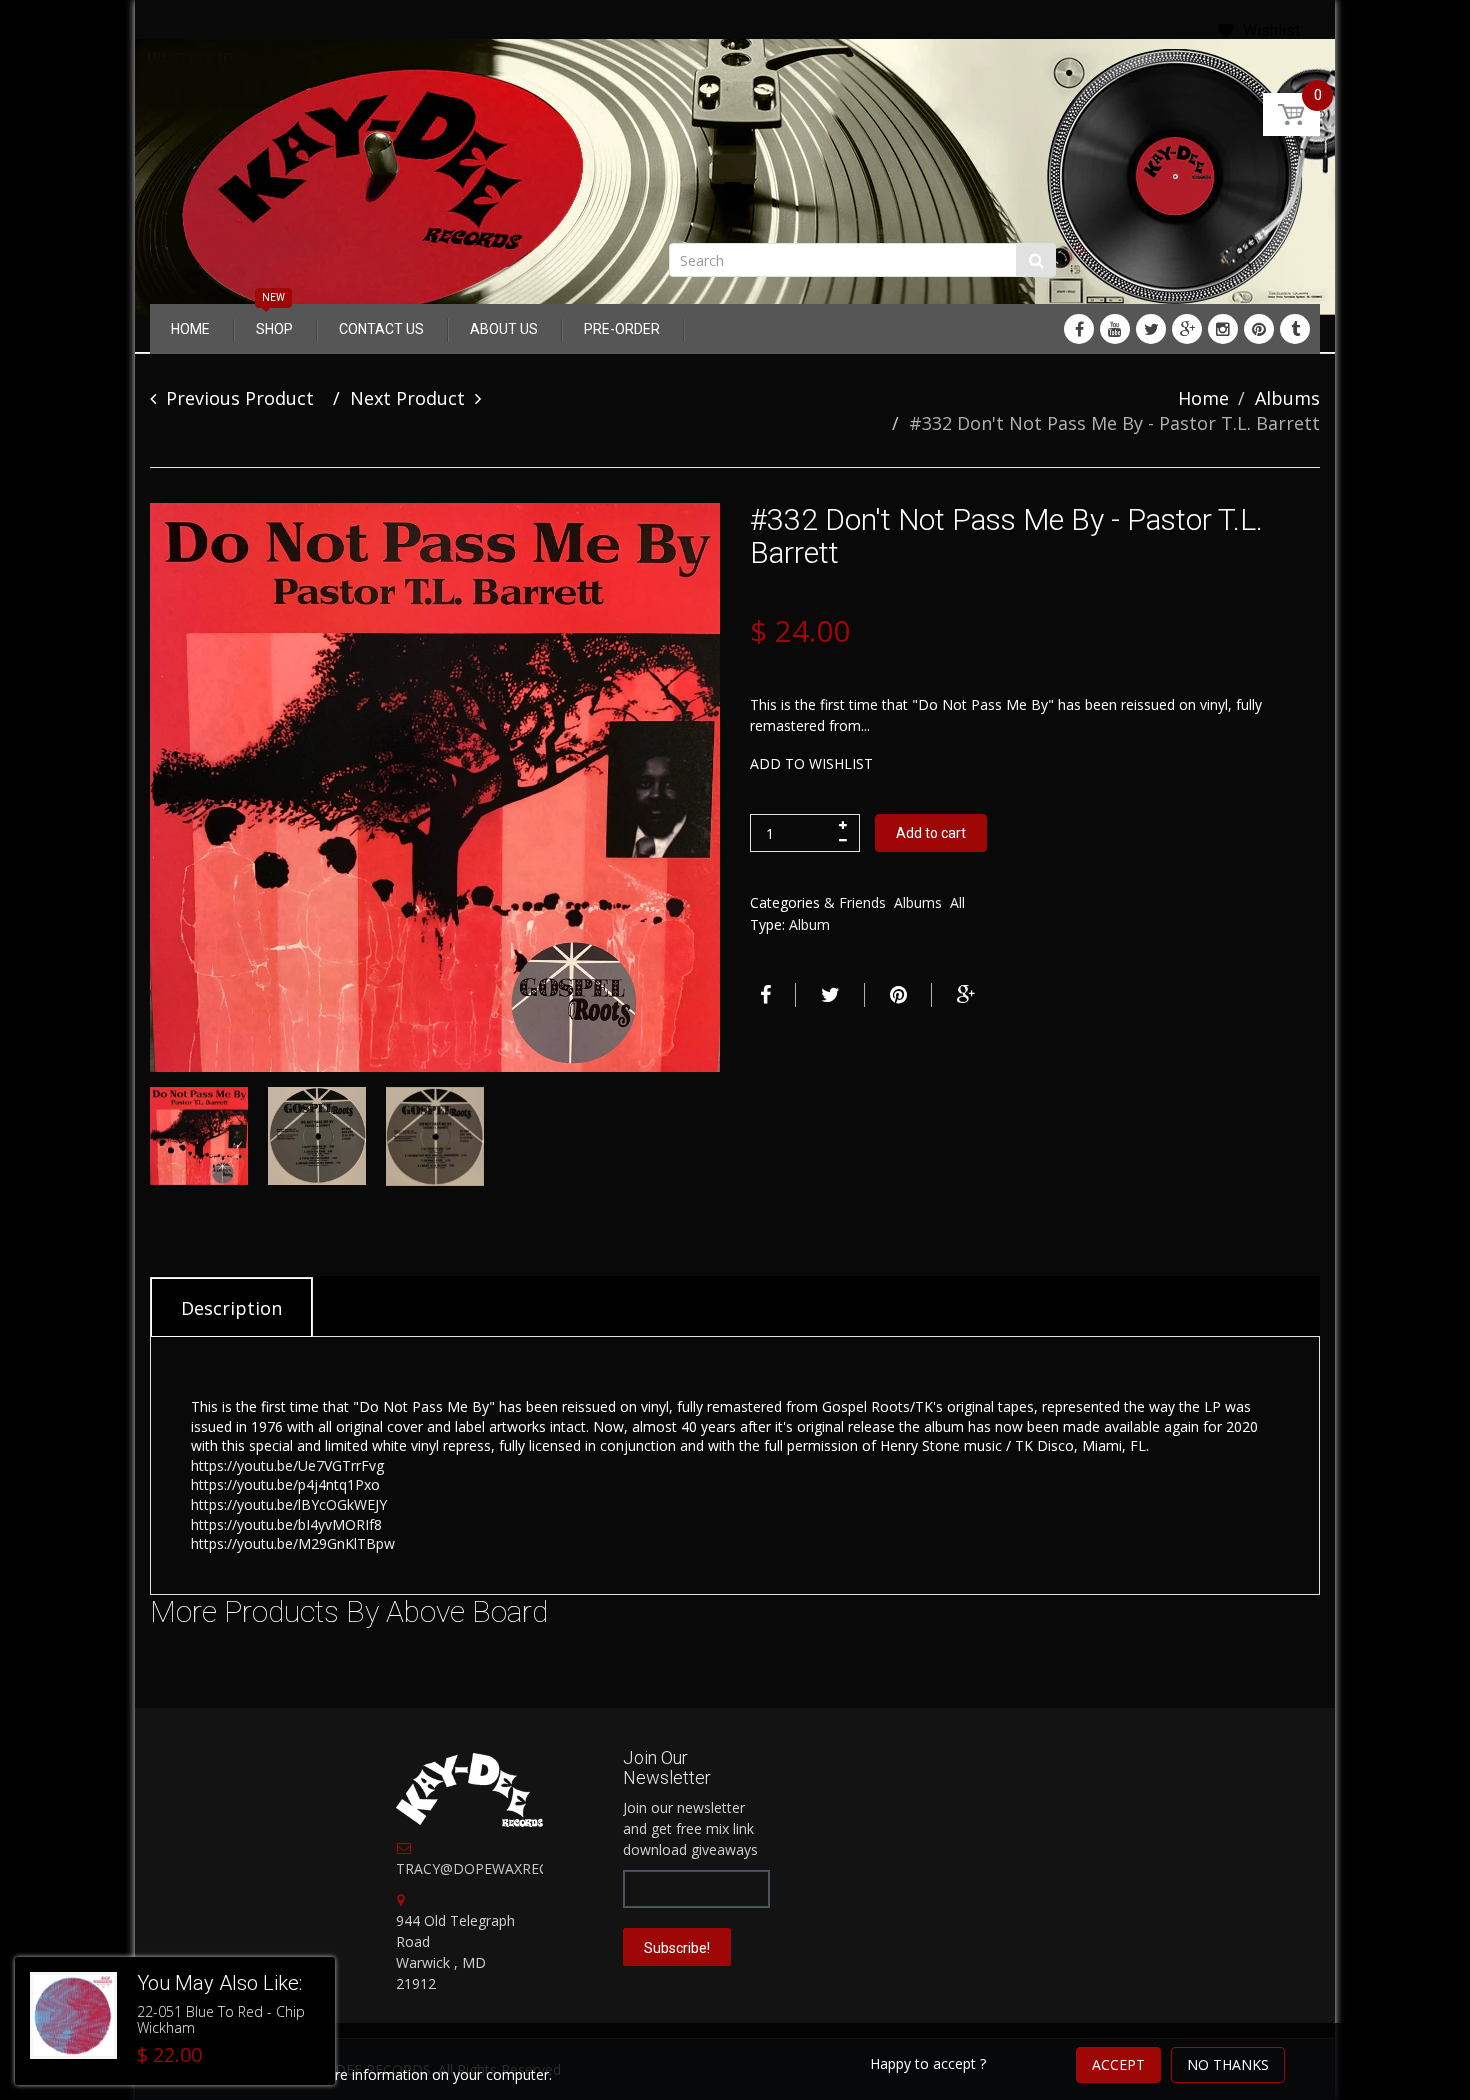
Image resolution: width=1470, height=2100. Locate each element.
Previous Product (240, 398)
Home (1203, 398)
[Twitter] (1151, 329)
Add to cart (931, 833)
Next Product (407, 398)
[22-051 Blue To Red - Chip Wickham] (73, 2015)
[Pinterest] (1259, 329)
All (957, 902)
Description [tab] (231, 1308)
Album (809, 924)
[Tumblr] (1295, 329)
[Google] (1187, 329)
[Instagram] (1223, 329)
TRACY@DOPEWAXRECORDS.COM (509, 1868)
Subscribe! (677, 1948)
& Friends (855, 902)
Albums (1287, 398)
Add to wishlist (811, 763)
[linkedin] (1115, 329)
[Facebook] (1079, 329)
